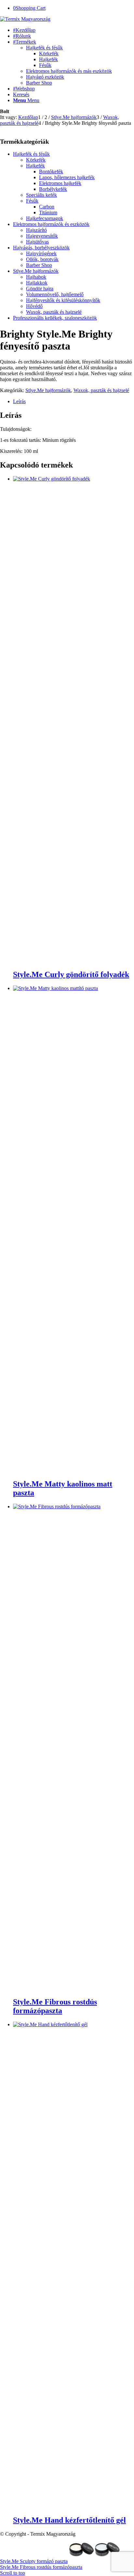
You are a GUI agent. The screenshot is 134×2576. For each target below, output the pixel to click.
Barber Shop (39, 83)
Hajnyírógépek (41, 253)
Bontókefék (51, 172)
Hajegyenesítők (42, 236)
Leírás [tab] (19, 401)
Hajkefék (35, 166)
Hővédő (34, 306)
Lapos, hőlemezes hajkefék (67, 177)
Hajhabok (36, 277)
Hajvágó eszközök (45, 77)
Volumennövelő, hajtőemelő (55, 294)
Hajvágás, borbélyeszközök (41, 248)
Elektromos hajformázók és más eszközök (69, 71)
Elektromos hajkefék (60, 183)
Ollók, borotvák (42, 259)
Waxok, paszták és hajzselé (54, 312)
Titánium (48, 212)
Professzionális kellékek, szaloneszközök (55, 318)
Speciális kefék (41, 195)
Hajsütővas (37, 242)
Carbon (47, 207)
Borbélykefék (53, 189)
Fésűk (32, 201)
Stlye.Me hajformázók (36, 271)
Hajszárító (36, 230)
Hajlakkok (37, 283)
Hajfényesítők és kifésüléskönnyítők (63, 300)
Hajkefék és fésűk (44, 48)
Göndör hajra (40, 289)
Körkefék (36, 160)
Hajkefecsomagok (45, 218)
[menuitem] (74, 30)
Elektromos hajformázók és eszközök (51, 224)
